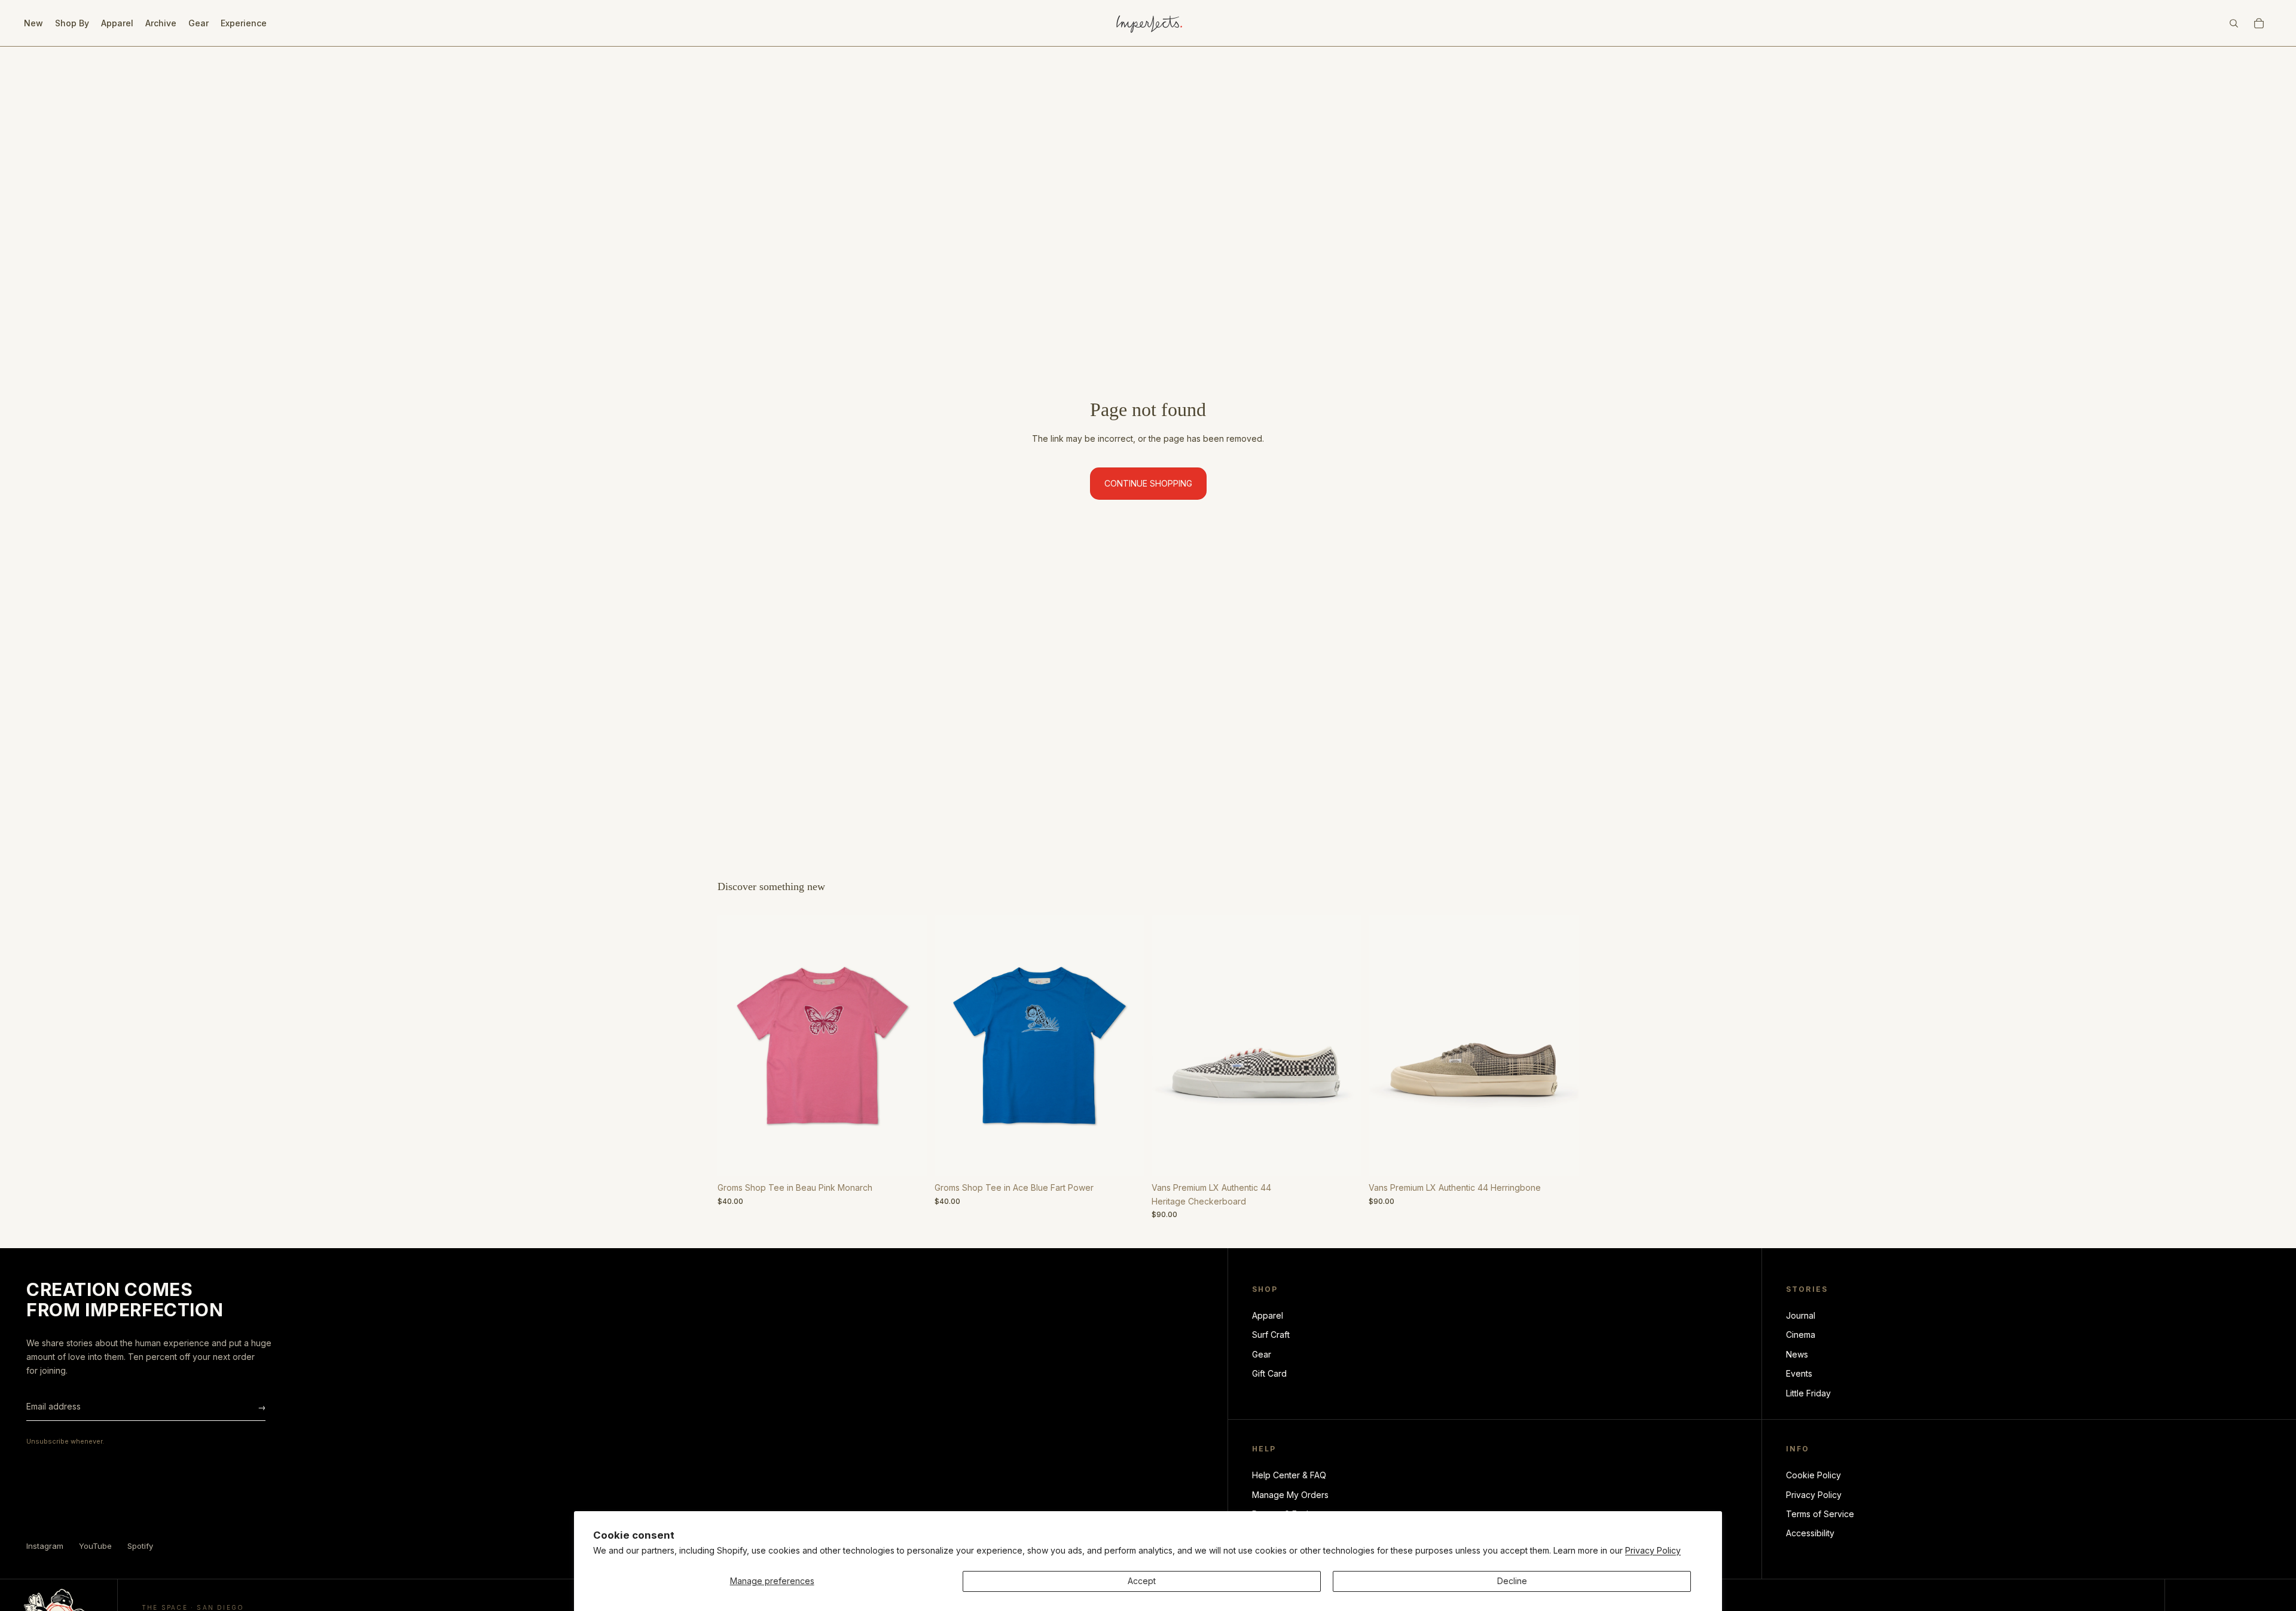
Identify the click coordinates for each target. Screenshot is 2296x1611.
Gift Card (1269, 1373)
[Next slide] (909, 1046)
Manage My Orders (1290, 1495)
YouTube (95, 1546)
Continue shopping (1148, 483)
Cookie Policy (1813, 1475)
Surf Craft (1271, 1335)
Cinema (1801, 1335)
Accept (1142, 1581)
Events (1799, 1373)
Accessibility (1810, 1533)
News (1797, 1354)
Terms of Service (1820, 1514)
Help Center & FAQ (1289, 1475)
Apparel (1268, 1315)
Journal (1801, 1315)
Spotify (140, 1546)
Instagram (45, 1546)
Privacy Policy (1653, 1550)
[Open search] (2234, 23)
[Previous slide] (735, 1046)
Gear (1262, 1354)
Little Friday (1808, 1393)
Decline (1512, 1581)
